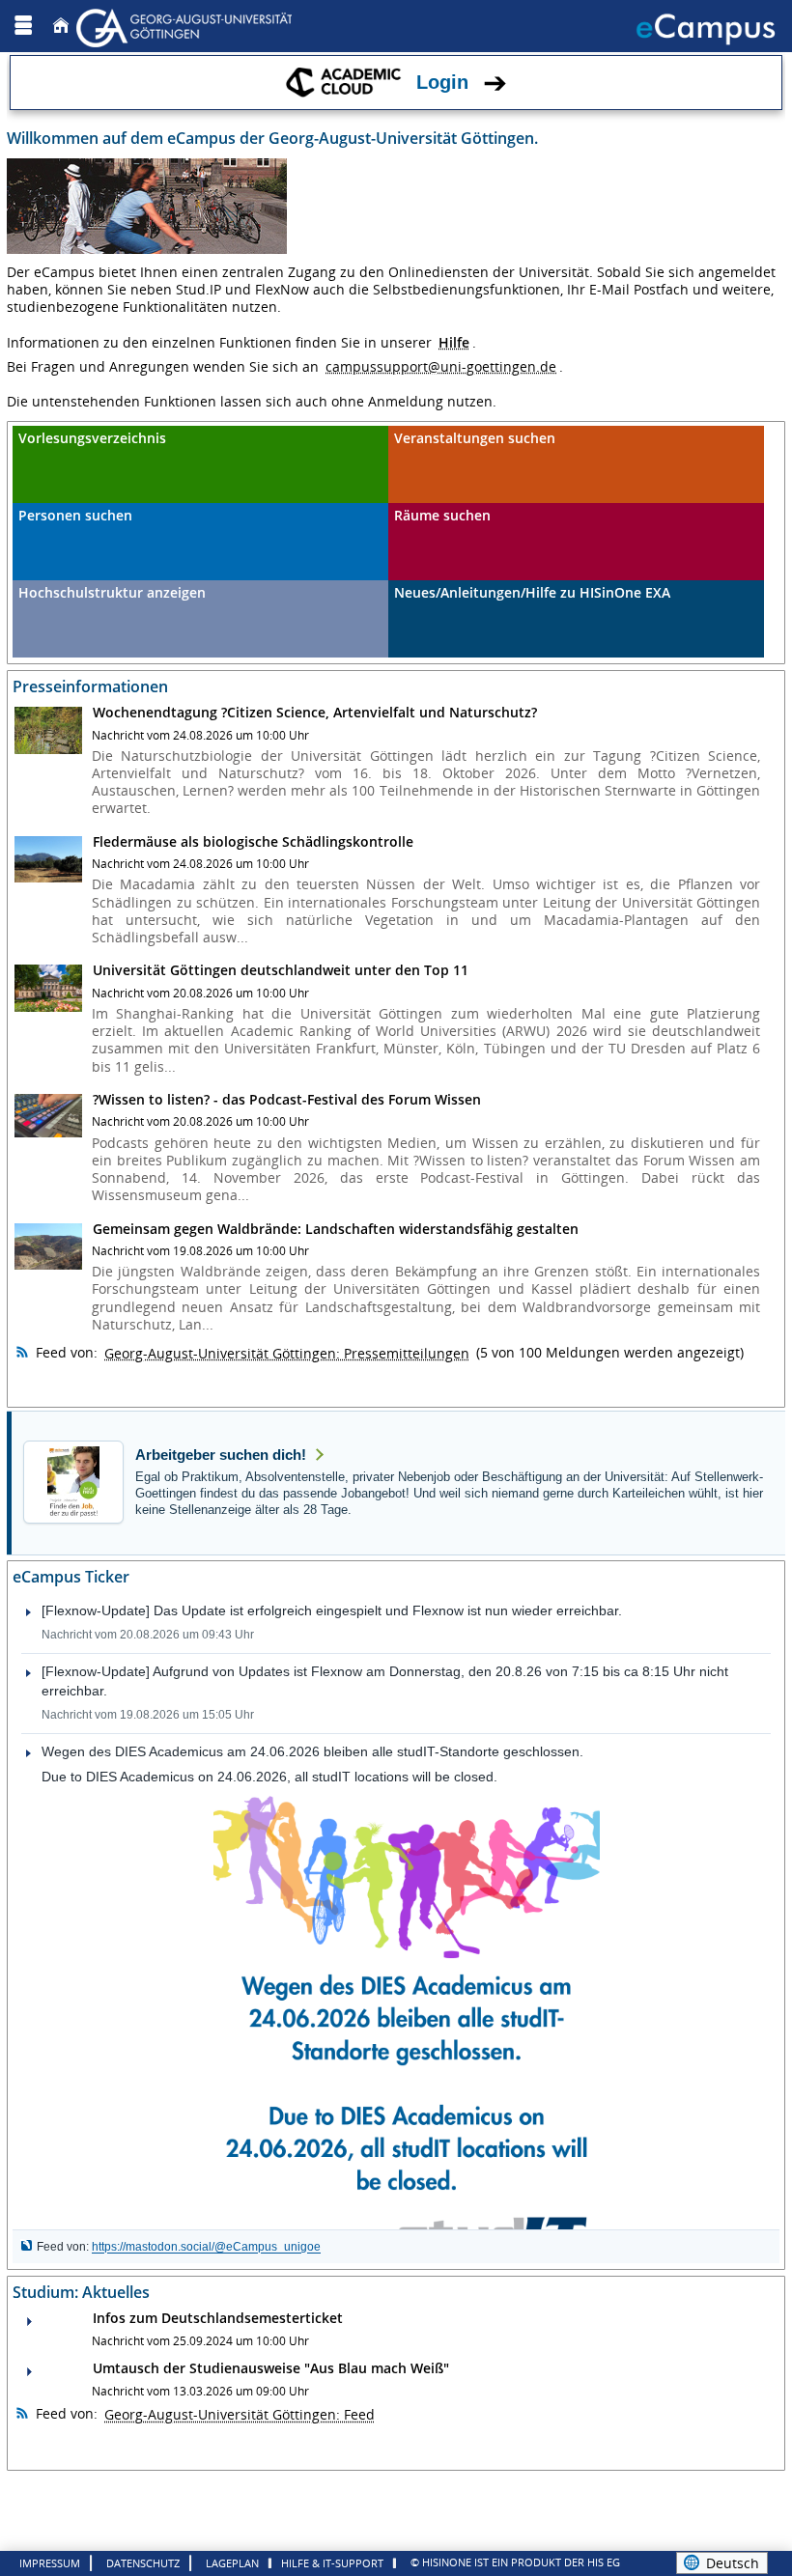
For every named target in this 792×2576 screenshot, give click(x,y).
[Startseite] (61, 26)
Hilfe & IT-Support (332, 2563)
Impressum (50, 2563)
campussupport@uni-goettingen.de (441, 366)
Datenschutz (143, 2563)
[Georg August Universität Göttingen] (186, 26)
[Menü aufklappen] (23, 26)
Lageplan (232, 2563)
